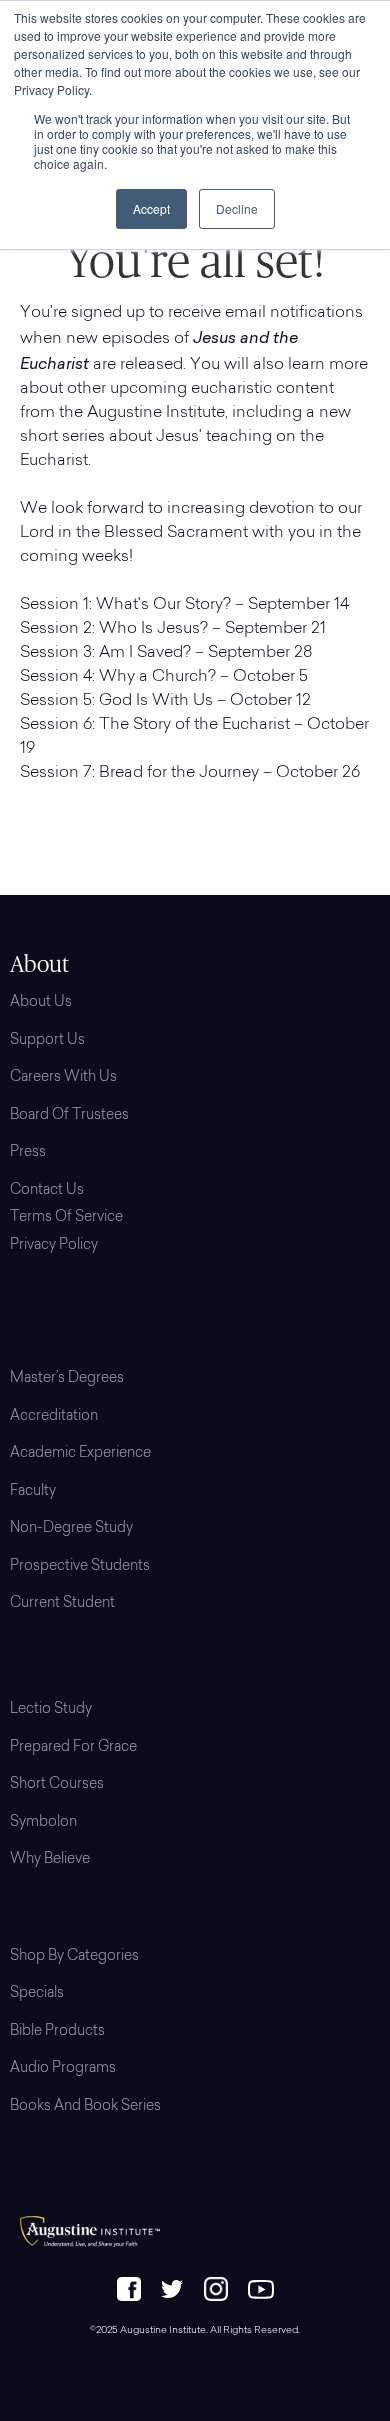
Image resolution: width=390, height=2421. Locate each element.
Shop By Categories (74, 1957)
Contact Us (47, 1191)
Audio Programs (63, 2069)
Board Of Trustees (69, 1116)
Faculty (33, 1492)
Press (28, 1153)
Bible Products (57, 2032)
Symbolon (43, 1823)
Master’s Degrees (67, 1379)
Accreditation (54, 1417)
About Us (41, 1003)
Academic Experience (80, 1454)
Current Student (62, 1604)
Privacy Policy (54, 1246)
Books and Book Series (85, 2107)
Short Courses (57, 1785)
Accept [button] (151, 208)
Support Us (47, 1041)
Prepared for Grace (73, 1748)
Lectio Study (51, 1710)
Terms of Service (66, 1218)
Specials (37, 1994)
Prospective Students (80, 1567)
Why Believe (50, 1860)
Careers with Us (63, 1078)
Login (35, 1288)
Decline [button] (237, 208)
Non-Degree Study (71, 1529)
